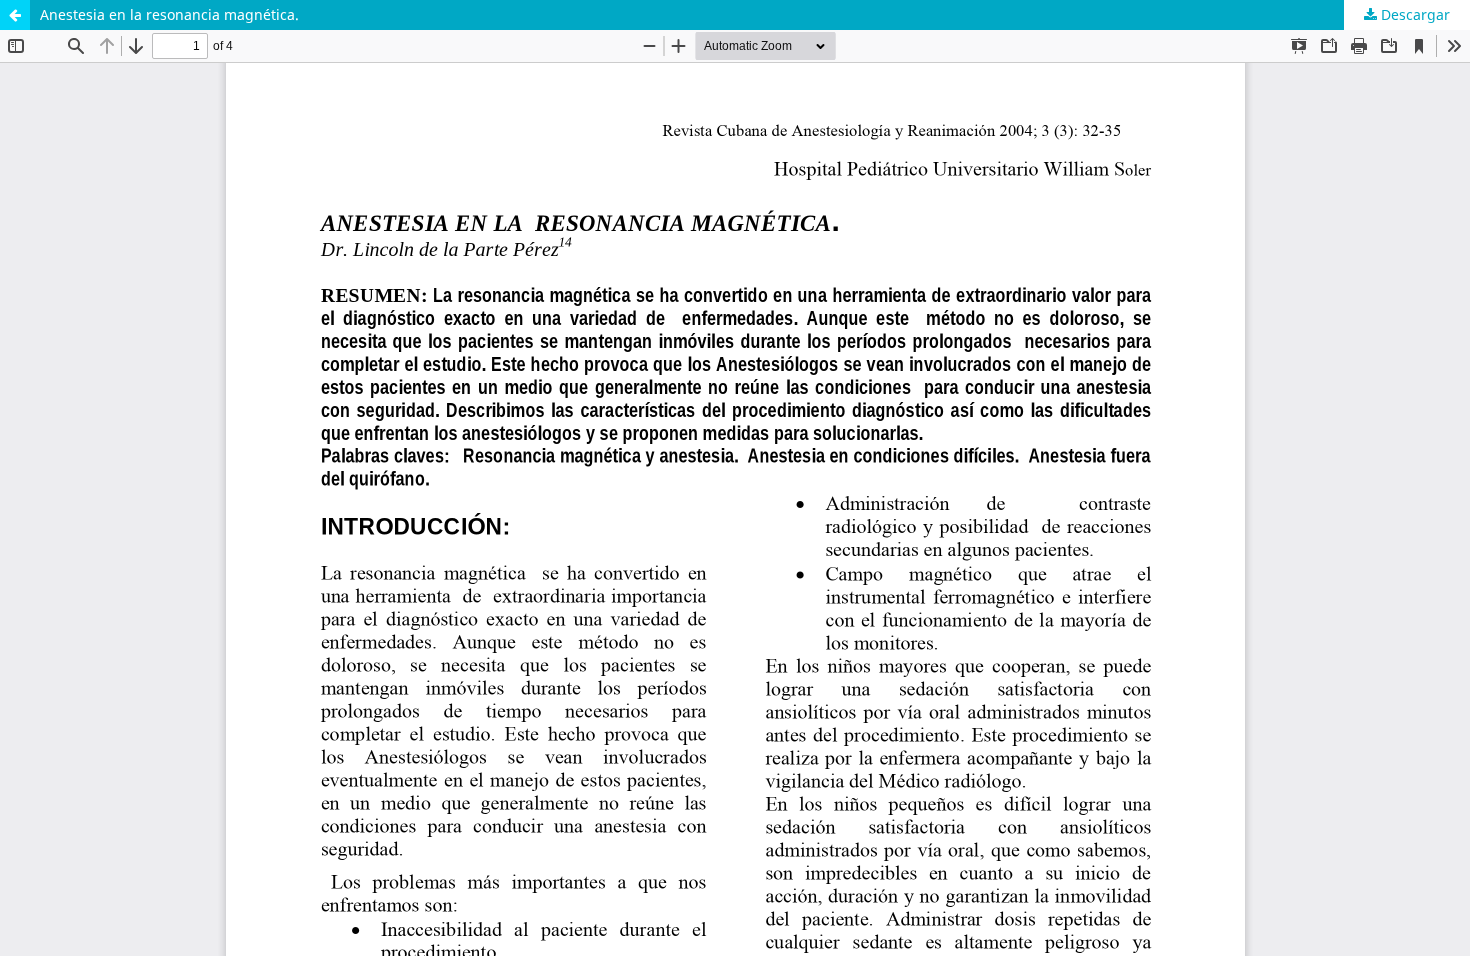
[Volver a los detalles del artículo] (15, 15)
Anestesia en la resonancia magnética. (169, 14)
